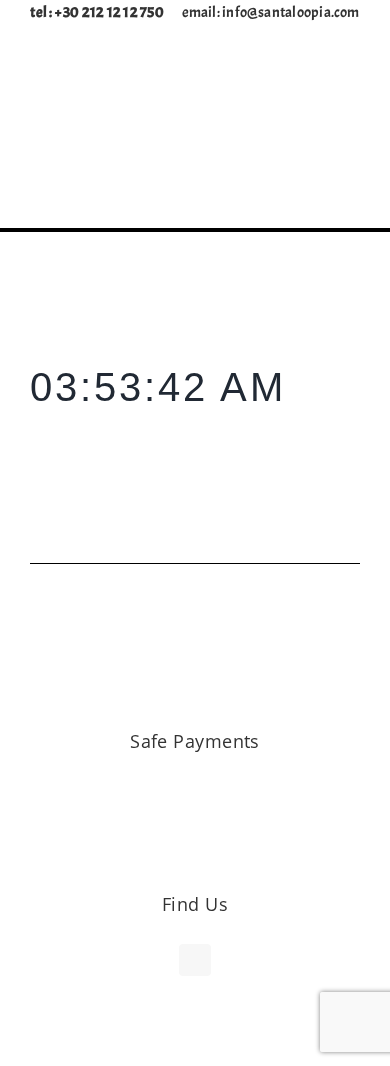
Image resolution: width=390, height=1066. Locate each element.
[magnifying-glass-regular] (248, 150)
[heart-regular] (312, 150)
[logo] (195, 69)
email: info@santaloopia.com (271, 12)
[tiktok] (195, 960)
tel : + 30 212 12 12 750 (105, 12)
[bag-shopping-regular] (280, 149)
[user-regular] (344, 149)
